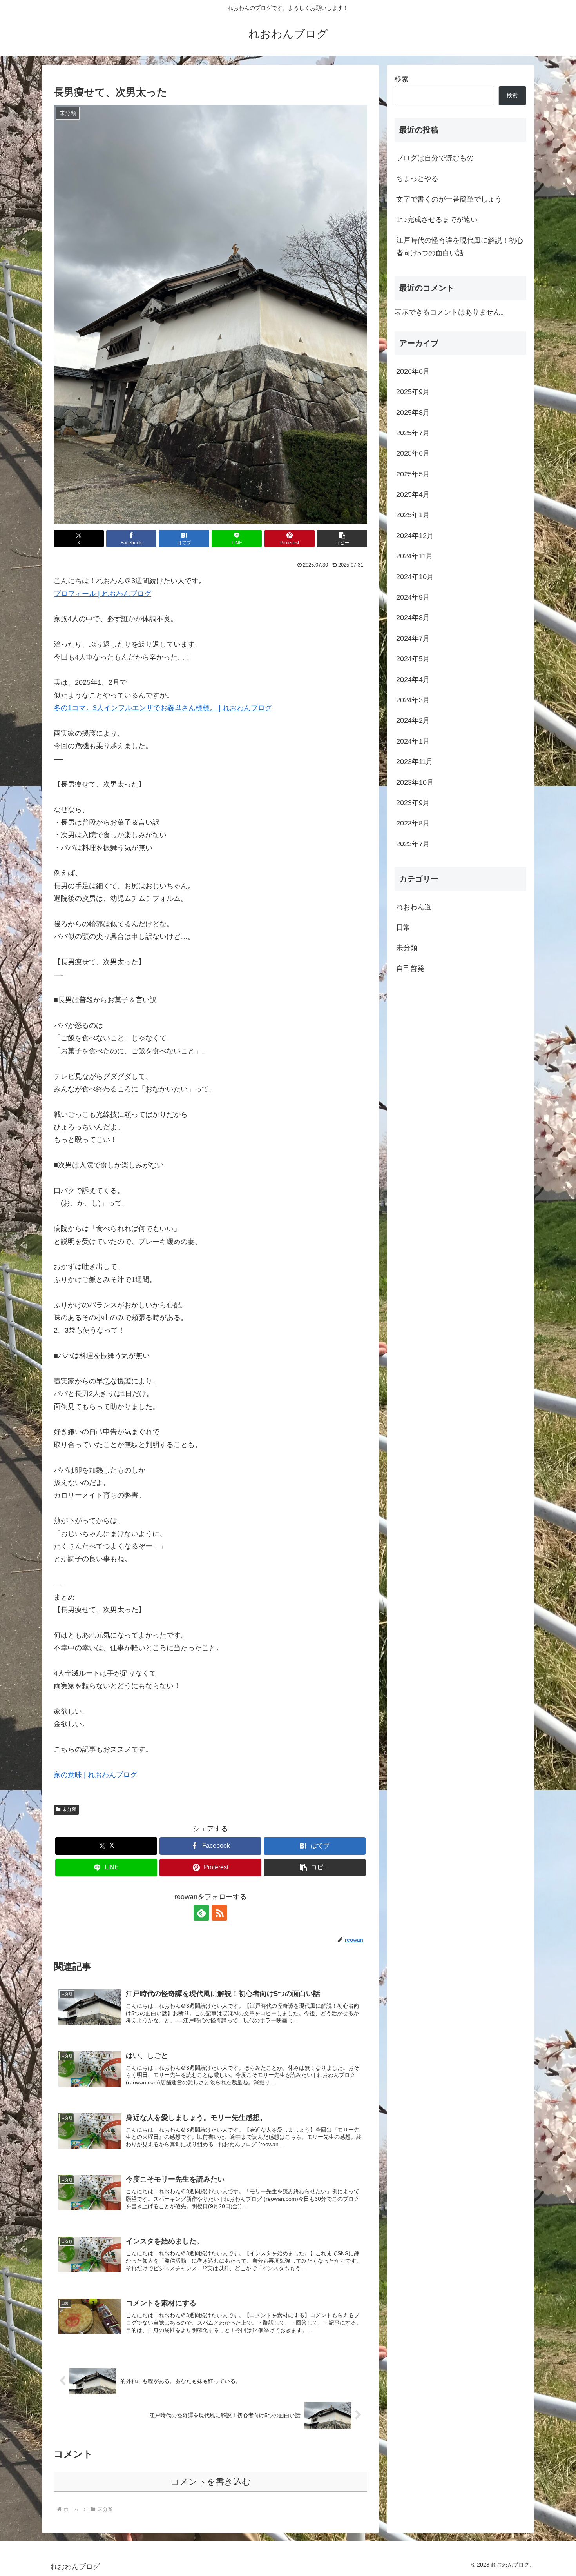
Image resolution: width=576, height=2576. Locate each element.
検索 (402, 79)
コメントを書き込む (211, 2482)
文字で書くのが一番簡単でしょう (449, 199)
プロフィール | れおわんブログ (102, 594)
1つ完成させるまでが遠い (437, 220)
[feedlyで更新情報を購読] (201, 1913)
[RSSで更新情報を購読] (219, 1913)
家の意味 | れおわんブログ (95, 1775)
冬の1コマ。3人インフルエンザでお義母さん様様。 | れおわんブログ (163, 708)
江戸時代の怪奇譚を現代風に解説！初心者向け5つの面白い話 (460, 247)
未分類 (69, 1809)
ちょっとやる (417, 178)
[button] (342, 539)
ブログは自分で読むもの (435, 158)
